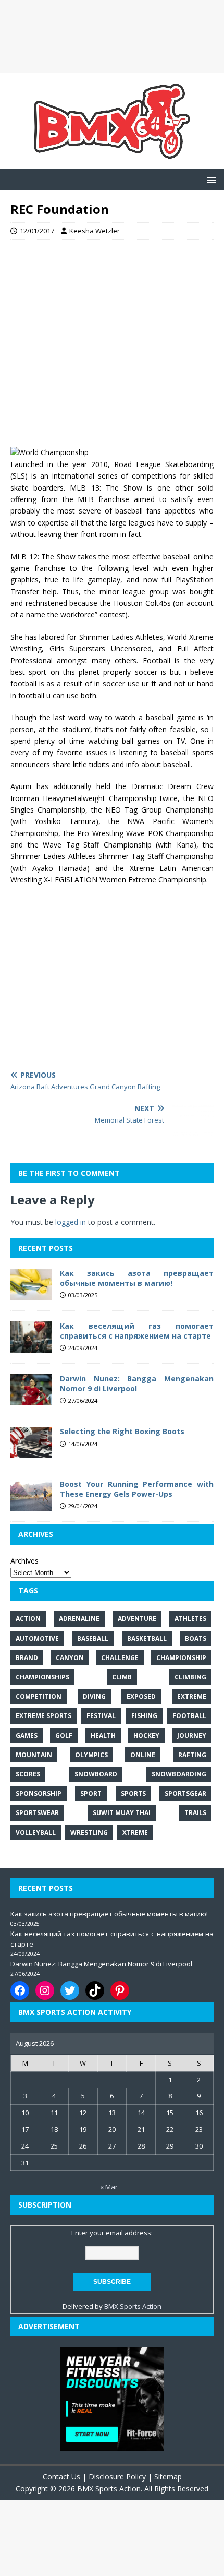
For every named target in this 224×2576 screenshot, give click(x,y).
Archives (24, 1561)
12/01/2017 (37, 231)
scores (28, 1774)
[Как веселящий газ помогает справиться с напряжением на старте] (31, 1347)
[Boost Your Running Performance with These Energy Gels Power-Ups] (31, 1505)
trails (195, 1813)
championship (181, 1658)
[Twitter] (70, 1990)
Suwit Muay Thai (122, 1813)
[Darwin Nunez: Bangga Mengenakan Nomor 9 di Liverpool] (31, 1399)
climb (122, 1677)
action (28, 1619)
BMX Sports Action (133, 2306)
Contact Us (61, 2477)
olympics (91, 1755)
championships (42, 1677)
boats (196, 1638)
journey (192, 1736)
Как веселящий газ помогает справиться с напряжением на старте (137, 1331)
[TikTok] (95, 1990)
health (103, 1736)
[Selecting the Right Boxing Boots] (31, 1452)
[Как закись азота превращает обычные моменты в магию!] (31, 1294)
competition (39, 1696)
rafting (192, 1755)
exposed (141, 1696)
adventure (137, 1619)
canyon (70, 1658)
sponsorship (39, 1793)
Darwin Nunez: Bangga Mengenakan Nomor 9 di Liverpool (137, 1383)
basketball (147, 1638)
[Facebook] (20, 1990)
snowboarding (179, 1774)
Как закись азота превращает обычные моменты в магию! (137, 1278)
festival (101, 1716)
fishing (144, 1716)
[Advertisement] (112, 37)
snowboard (96, 1774)
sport (91, 1793)
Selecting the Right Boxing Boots (122, 1431)
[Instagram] (45, 1990)
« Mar (109, 2187)
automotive (37, 1638)
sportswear (37, 1813)
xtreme (135, 1833)
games (27, 1736)
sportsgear (185, 1793)
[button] (210, 179)
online (143, 1755)
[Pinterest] (120, 1990)
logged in (71, 1222)
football (189, 1716)
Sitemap (168, 2477)
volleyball (36, 1833)
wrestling (89, 1833)
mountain (34, 1755)
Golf (64, 1736)
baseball (93, 1638)
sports (133, 1793)
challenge (120, 1658)
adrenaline (79, 1619)
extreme (192, 1696)
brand (27, 1658)
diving (94, 1696)
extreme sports (43, 1716)
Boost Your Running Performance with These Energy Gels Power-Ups (137, 1489)
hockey (146, 1736)
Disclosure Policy (117, 2477)
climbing (190, 1677)
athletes (190, 1619)
